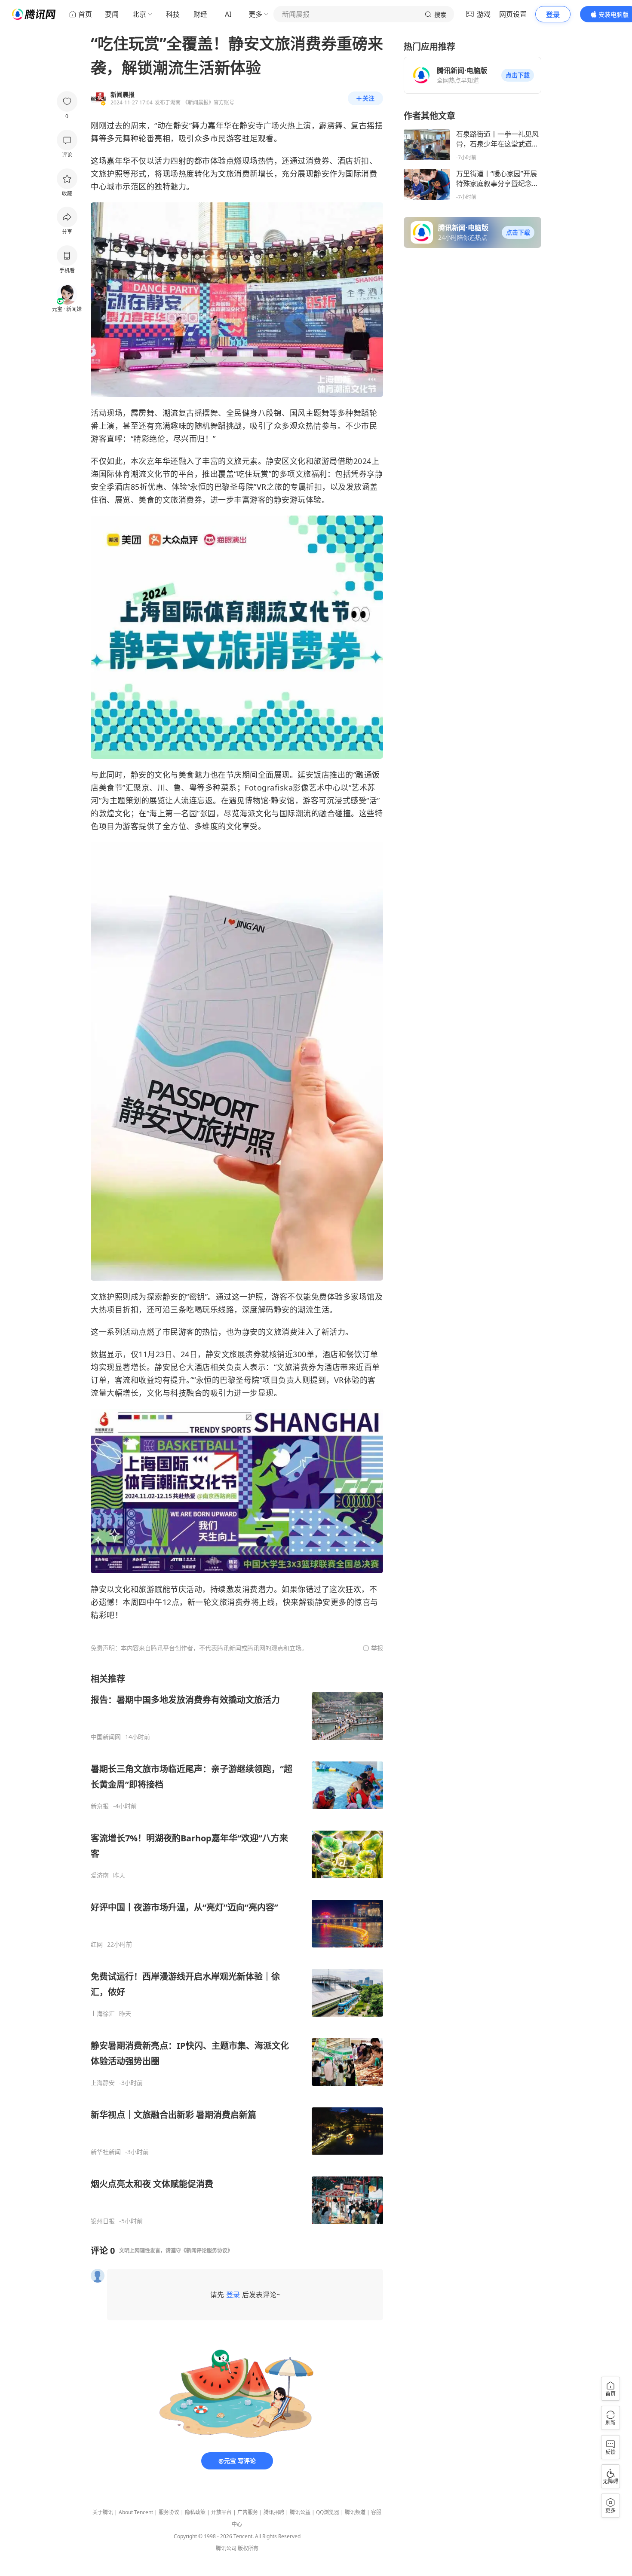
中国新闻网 (106, 1737)
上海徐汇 (103, 2014)
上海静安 (103, 2083)
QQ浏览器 (328, 2512)
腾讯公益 (300, 2512)
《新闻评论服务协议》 (207, 2251)
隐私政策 (195, 2512)
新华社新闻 (106, 2152)
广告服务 (248, 2512)
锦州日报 (103, 2221)
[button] (518, 75)
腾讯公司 (226, 2548)
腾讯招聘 (274, 2512)
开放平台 (221, 2512)
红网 (97, 1944)
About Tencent (136, 2512)
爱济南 (100, 1875)
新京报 (100, 1806)
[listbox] (237, 1949)
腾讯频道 (355, 2512)
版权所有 (248, 2548)
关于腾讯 (103, 2512)
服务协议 (169, 2512)
